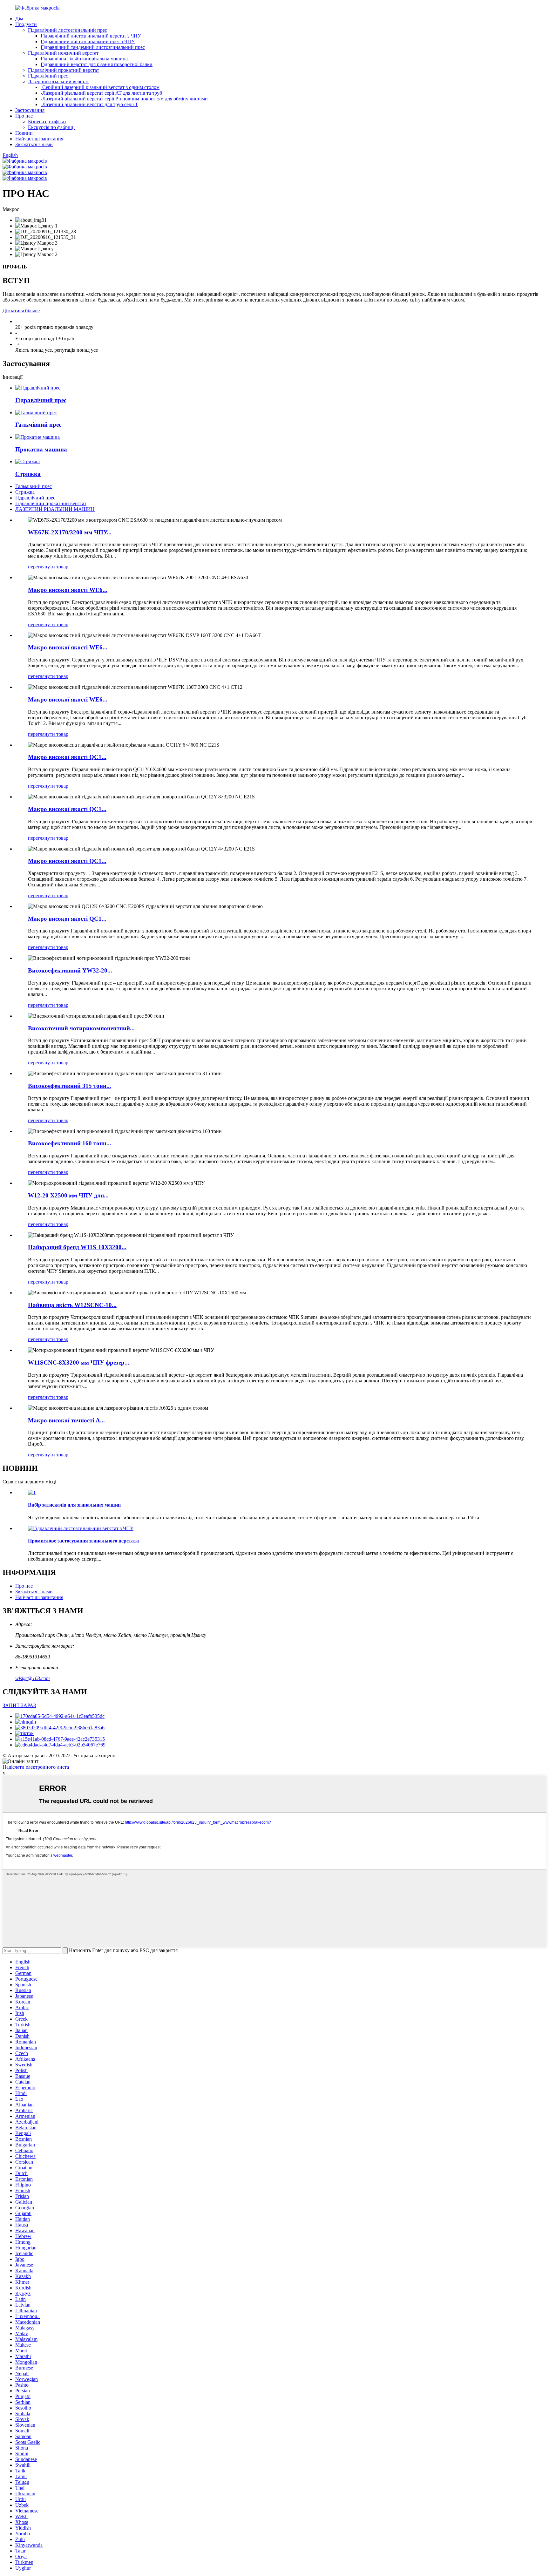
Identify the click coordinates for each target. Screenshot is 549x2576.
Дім (19, 19)
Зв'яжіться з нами (34, 144)
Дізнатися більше (21, 311)
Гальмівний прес (38, 425)
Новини (24, 133)
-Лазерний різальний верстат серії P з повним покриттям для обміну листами (124, 99)
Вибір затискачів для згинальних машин (74, 1505)
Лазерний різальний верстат (58, 81)
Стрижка (28, 474)
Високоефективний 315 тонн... (70, 1086)
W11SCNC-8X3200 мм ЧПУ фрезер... (79, 1363)
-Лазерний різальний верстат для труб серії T (89, 104)
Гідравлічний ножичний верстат (63, 53)
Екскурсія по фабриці (51, 127)
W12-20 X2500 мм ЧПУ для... (68, 1195)
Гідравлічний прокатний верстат (64, 70)
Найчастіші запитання (39, 139)
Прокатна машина (41, 449)
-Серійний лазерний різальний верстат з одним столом (100, 87)
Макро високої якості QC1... (67, 757)
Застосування (30, 110)
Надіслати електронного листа (36, 1767)
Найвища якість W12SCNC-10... (72, 1305)
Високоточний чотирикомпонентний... (81, 1028)
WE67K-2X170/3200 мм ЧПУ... (70, 532)
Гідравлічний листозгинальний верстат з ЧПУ (91, 36)
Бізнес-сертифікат (47, 122)
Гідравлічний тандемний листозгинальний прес (93, 47)
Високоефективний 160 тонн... (70, 1143)
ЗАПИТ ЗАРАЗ (19, 1705)
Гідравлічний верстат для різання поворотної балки (97, 64)
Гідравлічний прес (48, 76)
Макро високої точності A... (66, 1420)
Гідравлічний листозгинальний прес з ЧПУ (88, 41)
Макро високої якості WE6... (68, 590)
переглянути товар (48, 567)
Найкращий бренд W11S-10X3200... (77, 1247)
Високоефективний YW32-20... (70, 970)
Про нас (24, 116)
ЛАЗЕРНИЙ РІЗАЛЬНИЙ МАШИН (55, 509)
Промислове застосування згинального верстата (83, 1541)
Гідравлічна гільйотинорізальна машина (84, 59)
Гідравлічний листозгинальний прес (68, 30)
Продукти (26, 24)
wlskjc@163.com (33, 1678)
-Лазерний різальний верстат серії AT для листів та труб (101, 93)
